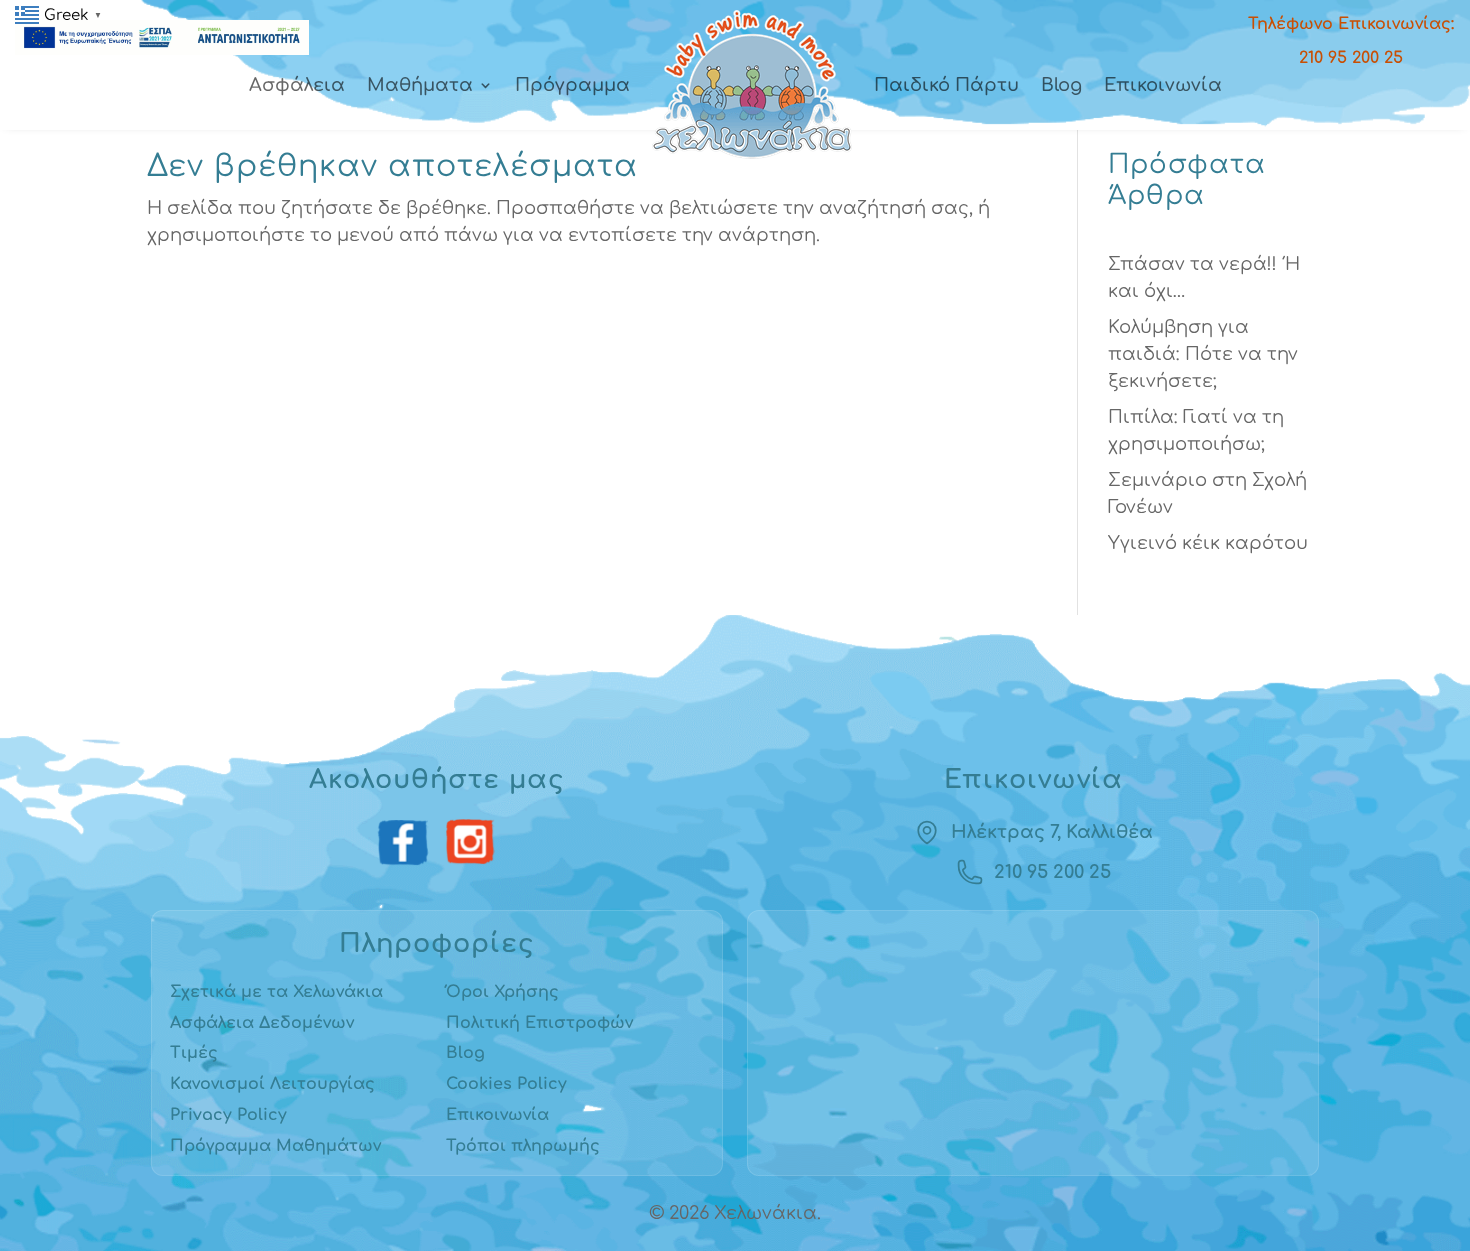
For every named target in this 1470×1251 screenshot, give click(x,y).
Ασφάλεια (297, 85)
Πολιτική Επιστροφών (539, 1023)
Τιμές (194, 1053)
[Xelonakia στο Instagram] (470, 843)
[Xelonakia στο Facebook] (403, 843)
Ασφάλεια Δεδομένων (262, 1023)
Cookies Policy (506, 1084)
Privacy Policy (228, 1115)
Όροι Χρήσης (502, 992)
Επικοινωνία (1163, 85)
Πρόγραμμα (572, 85)
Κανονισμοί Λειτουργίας (272, 1084)
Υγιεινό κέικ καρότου (1208, 543)
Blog (1061, 85)
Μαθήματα (420, 85)
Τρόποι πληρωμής (523, 1146)
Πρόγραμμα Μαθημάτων (275, 1146)
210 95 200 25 (1052, 872)
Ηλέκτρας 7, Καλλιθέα (1052, 832)
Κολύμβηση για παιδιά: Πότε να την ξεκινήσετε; (1203, 354)
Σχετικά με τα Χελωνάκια (276, 992)
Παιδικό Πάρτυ (946, 85)
